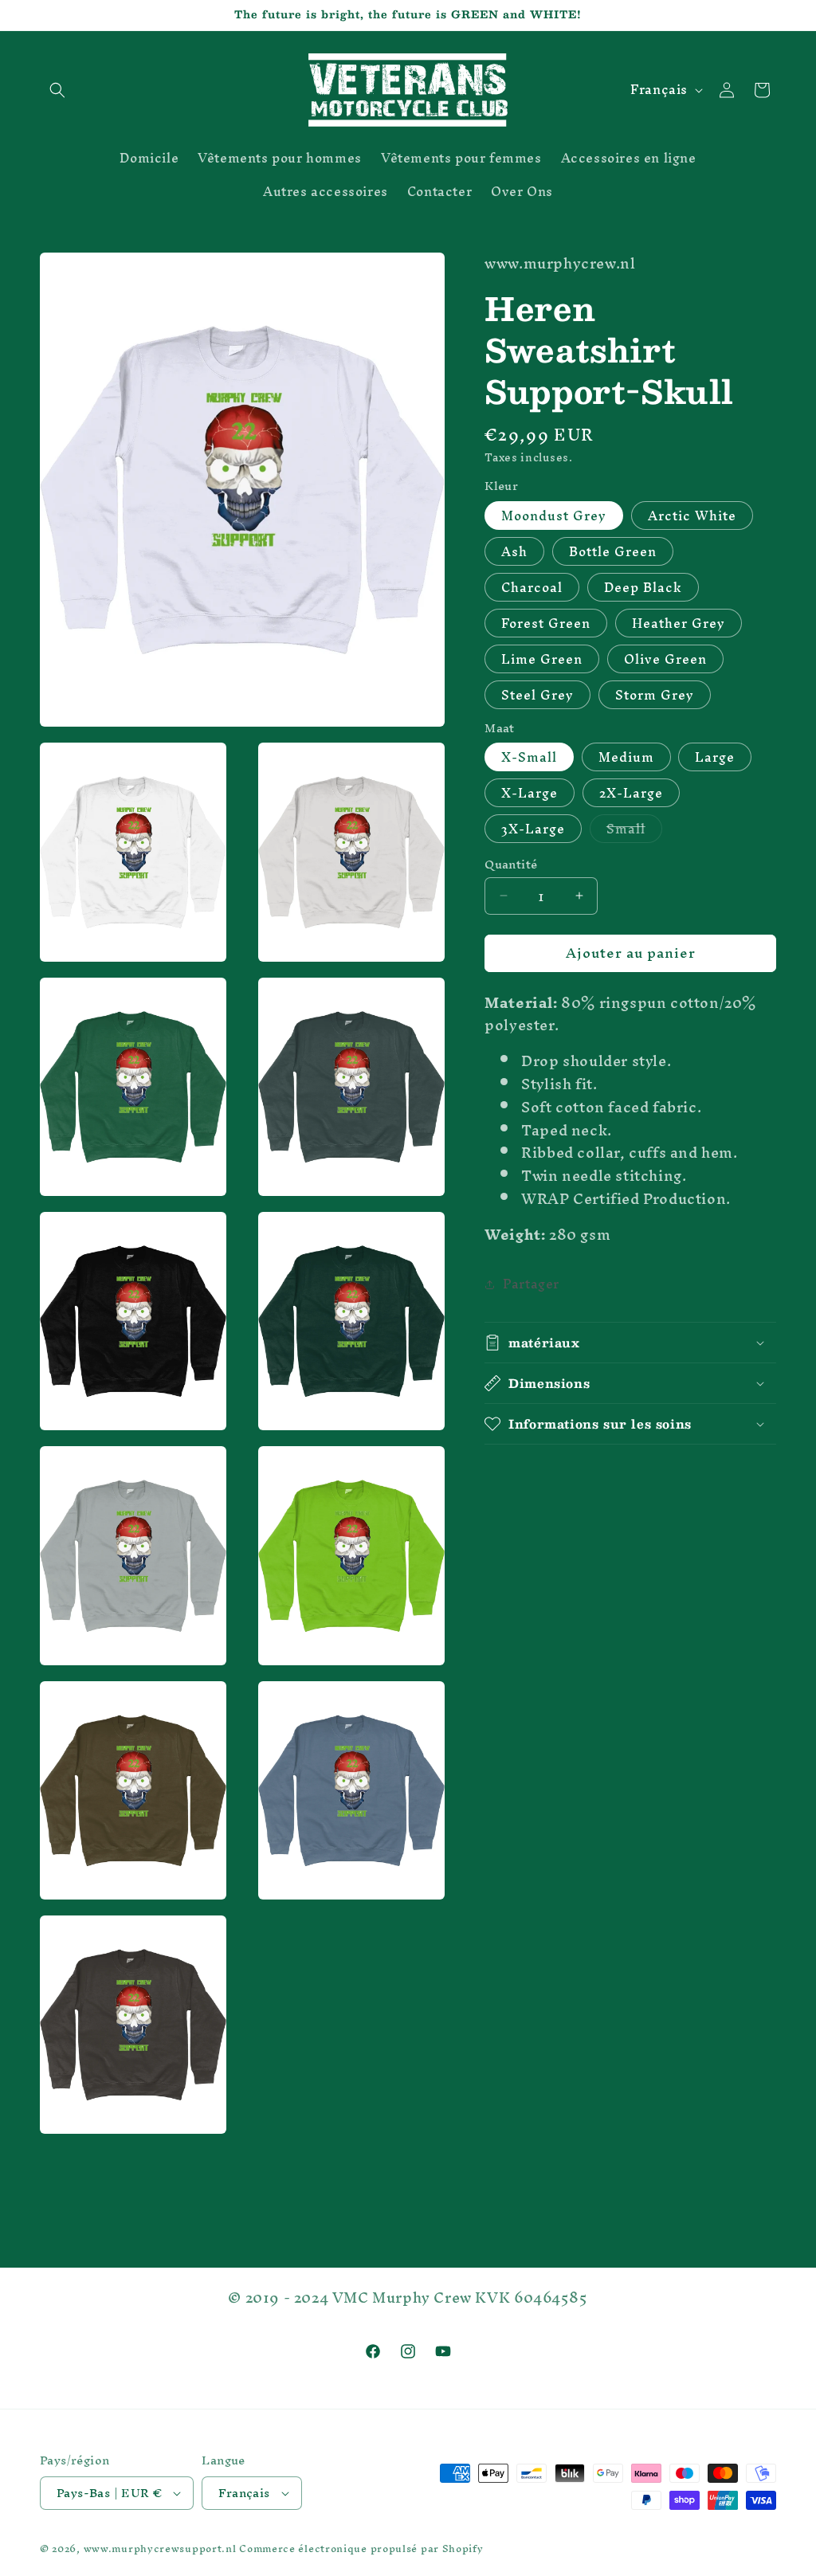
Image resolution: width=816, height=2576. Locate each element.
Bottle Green (613, 551)
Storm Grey (655, 695)
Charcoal (532, 587)
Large (715, 757)
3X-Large (533, 829)
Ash (514, 551)
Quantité (511, 865)
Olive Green (665, 659)
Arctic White (692, 516)
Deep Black (643, 587)
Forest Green (546, 623)
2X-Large (631, 793)
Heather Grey (679, 623)
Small (634, 829)
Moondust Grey (554, 516)
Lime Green (542, 659)
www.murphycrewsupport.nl (160, 2549)
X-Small (529, 757)
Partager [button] (531, 1284)
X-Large (530, 793)
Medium (626, 757)
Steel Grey (537, 695)
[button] (57, 90)
